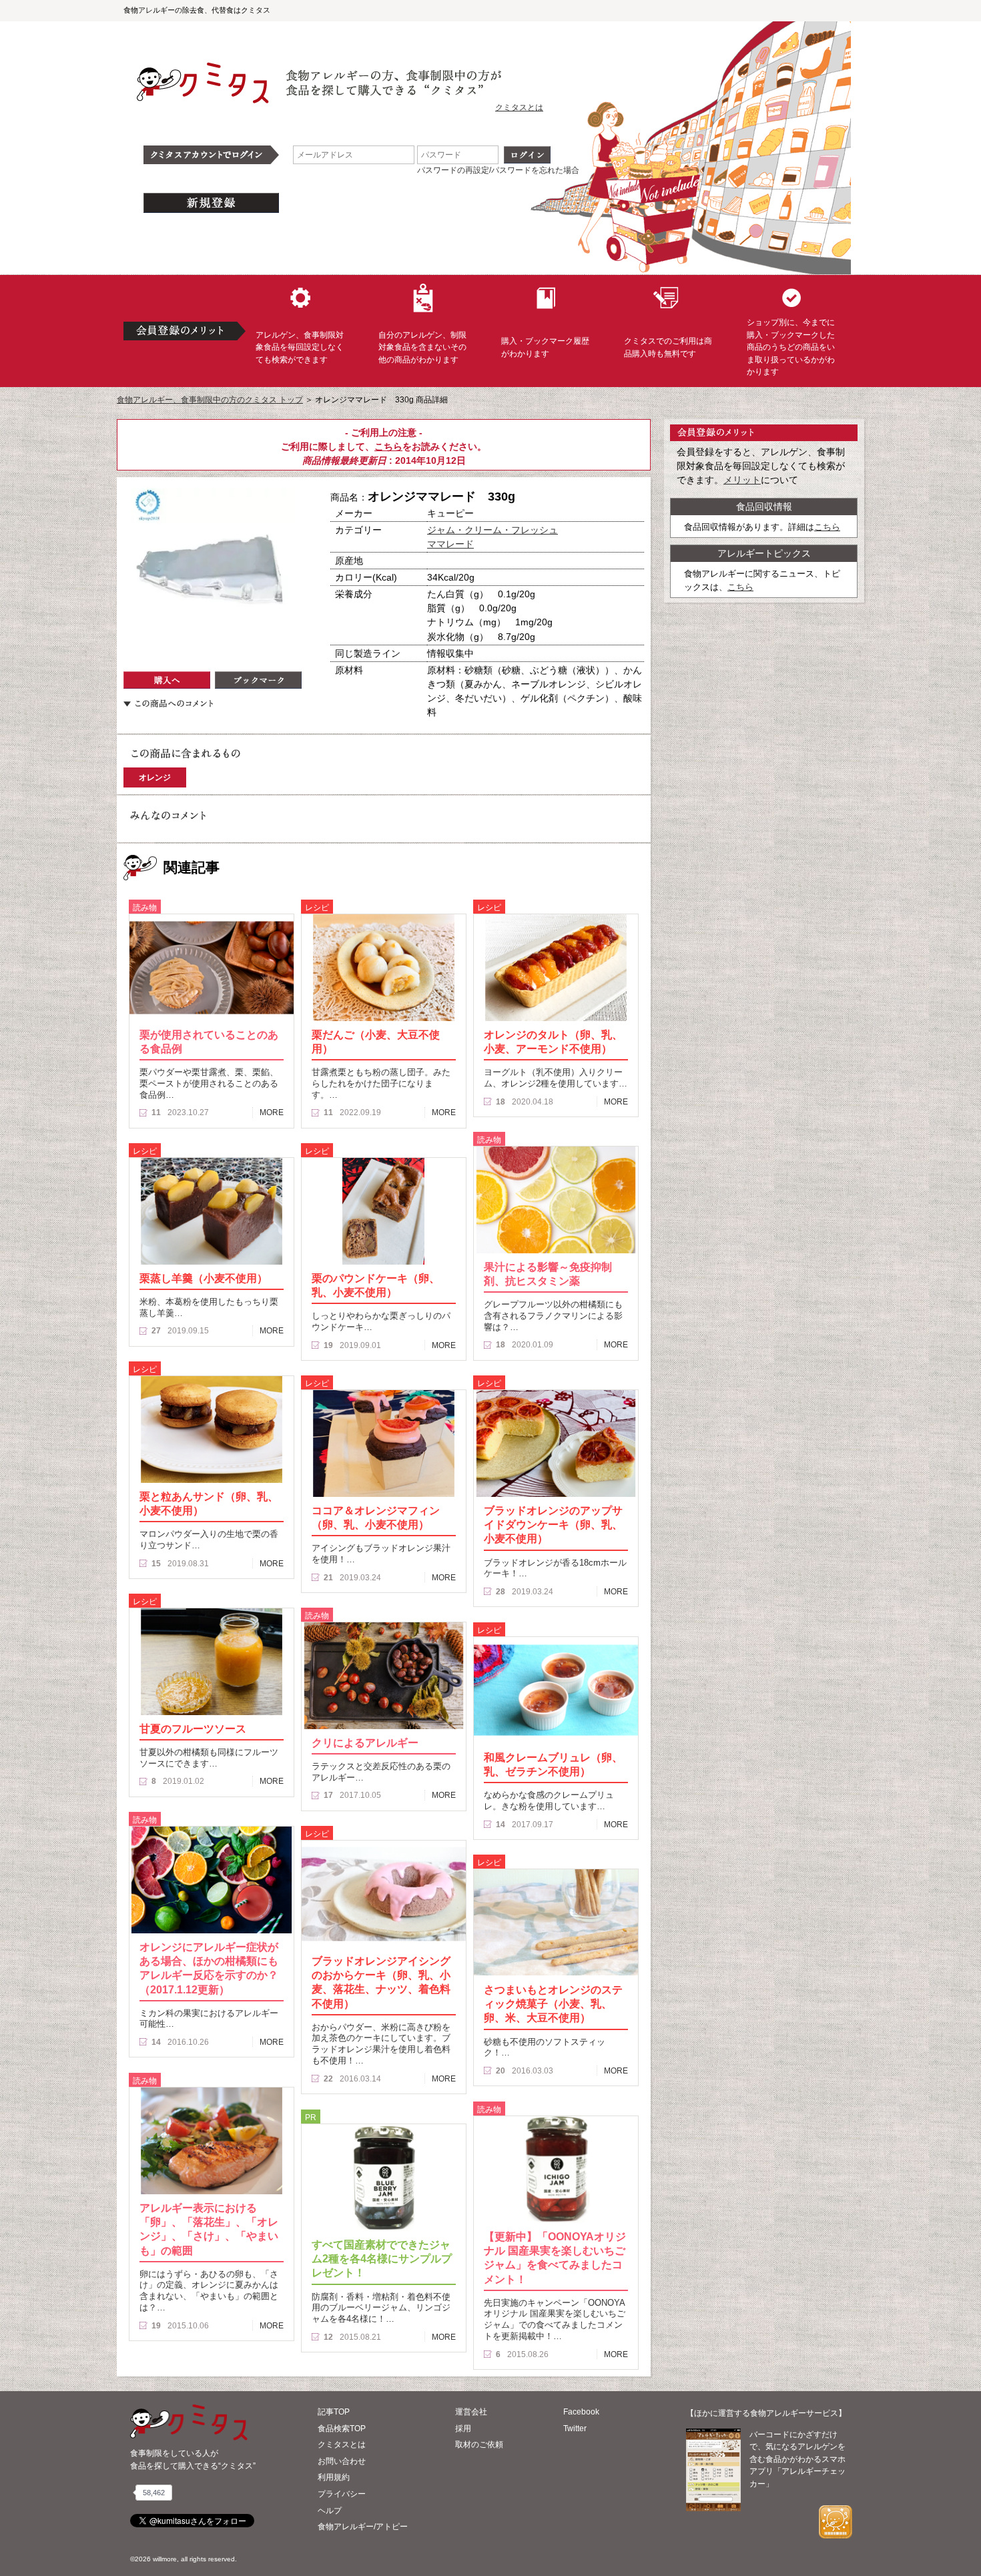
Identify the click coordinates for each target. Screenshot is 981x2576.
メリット (742, 480)
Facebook (581, 2412)
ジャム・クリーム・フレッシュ (493, 530)
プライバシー (342, 2494)
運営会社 (471, 2412)
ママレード (450, 544)
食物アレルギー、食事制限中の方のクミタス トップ (210, 400)
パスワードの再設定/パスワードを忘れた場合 (498, 170)
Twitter (575, 2429)
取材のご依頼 (479, 2445)
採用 (463, 2429)
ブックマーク (258, 680)
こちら (388, 446)
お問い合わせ (342, 2461)
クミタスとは (519, 107)
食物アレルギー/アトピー (363, 2527)
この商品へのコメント (168, 703)
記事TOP (334, 2412)
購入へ (167, 680)
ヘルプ (330, 2511)
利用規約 (334, 2477)
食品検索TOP (342, 2429)
